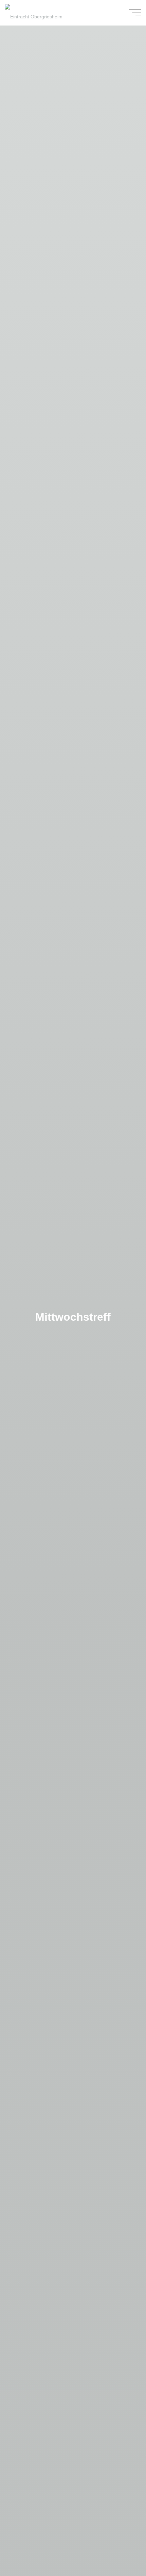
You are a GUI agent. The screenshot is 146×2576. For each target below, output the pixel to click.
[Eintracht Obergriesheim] (34, 13)
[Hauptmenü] (135, 13)
